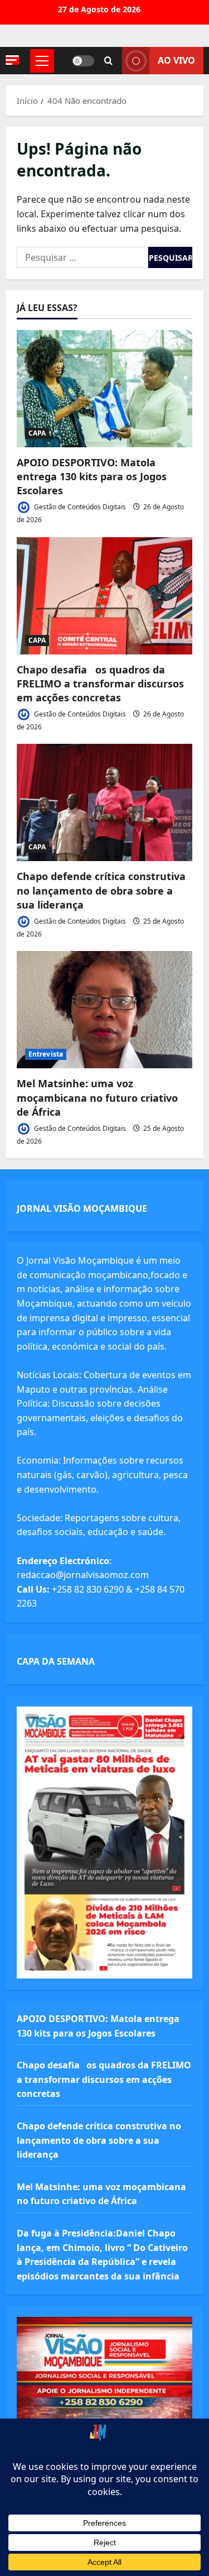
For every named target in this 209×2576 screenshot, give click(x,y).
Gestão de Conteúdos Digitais (79, 507)
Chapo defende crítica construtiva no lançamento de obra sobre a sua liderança (101, 890)
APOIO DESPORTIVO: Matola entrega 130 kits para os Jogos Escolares (92, 476)
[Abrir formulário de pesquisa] (108, 61)
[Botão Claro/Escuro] (83, 61)
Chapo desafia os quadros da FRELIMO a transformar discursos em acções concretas (100, 684)
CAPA (37, 433)
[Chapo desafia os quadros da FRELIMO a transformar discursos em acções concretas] (104, 596)
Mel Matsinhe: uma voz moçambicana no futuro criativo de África (97, 1097)
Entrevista (46, 1054)
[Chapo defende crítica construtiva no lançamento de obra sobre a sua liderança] (104, 802)
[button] (12, 60)
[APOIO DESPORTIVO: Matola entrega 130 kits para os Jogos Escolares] (104, 389)
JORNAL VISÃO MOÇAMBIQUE (82, 1208)
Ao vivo (176, 60)
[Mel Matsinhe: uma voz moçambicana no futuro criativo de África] (104, 1010)
